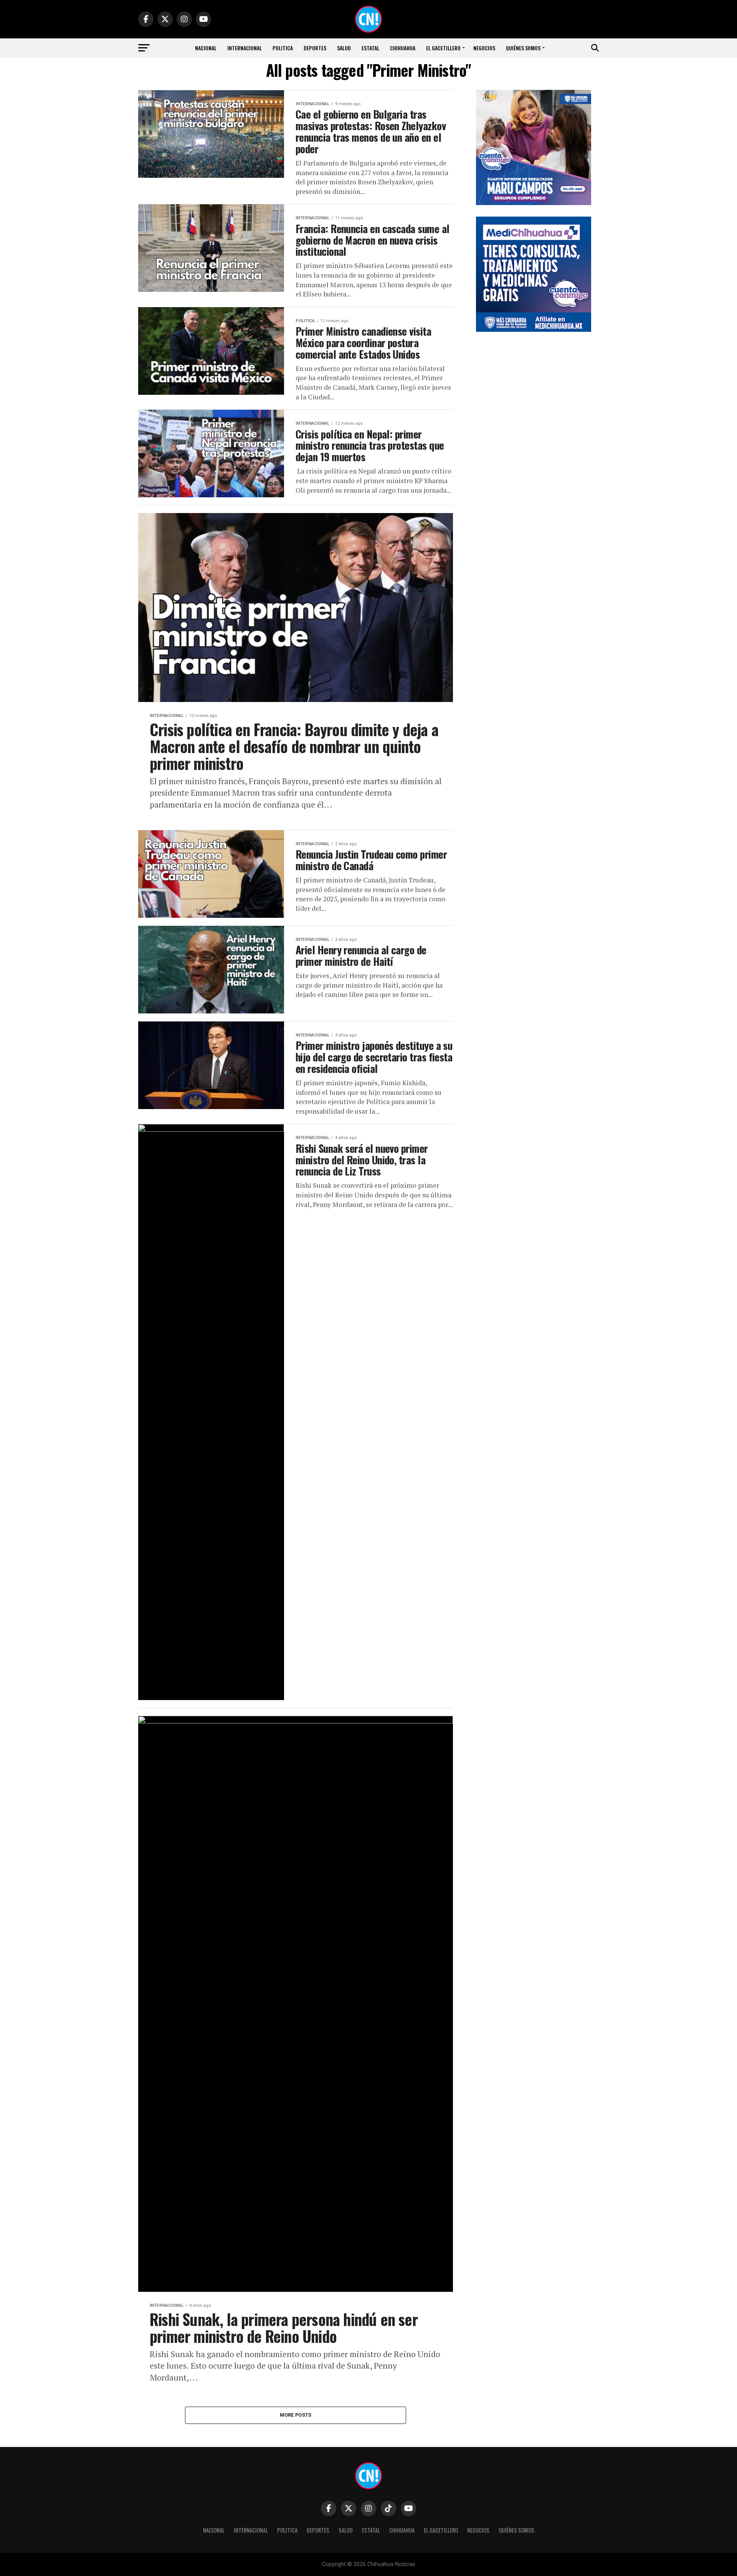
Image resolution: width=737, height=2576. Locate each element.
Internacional (245, 48)
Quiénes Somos (523, 48)
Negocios (484, 48)
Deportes (315, 48)
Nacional (206, 48)
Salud (344, 48)
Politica (283, 48)
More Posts (296, 2415)
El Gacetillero (443, 48)
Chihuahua (403, 48)
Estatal (370, 48)
